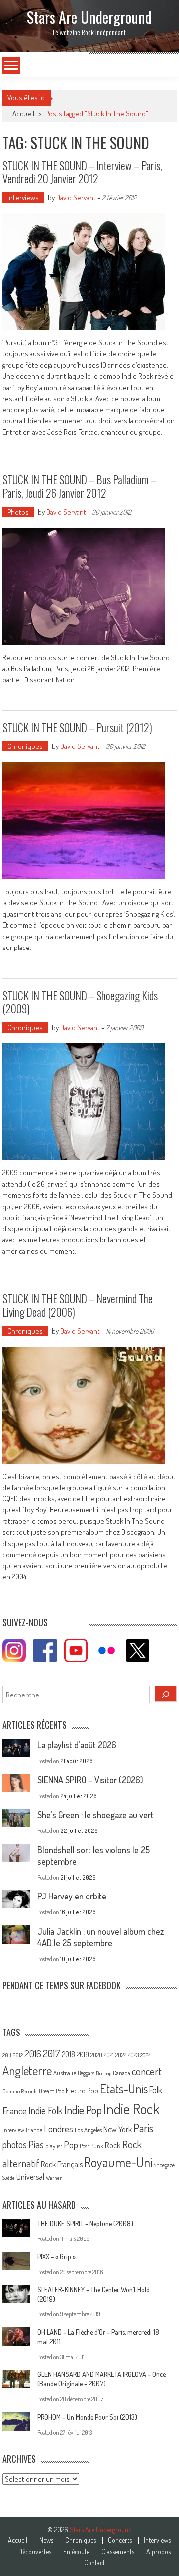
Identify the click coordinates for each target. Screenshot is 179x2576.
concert (147, 2071)
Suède (9, 2178)
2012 (18, 2055)
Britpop (104, 2073)
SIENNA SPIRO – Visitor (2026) (90, 1780)
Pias (36, 2144)
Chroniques (25, 746)
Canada (122, 2073)
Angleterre (27, 2070)
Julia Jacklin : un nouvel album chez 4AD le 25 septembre (100, 1937)
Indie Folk (45, 2111)
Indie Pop (83, 2110)
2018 (68, 2054)
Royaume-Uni (118, 2162)
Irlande (34, 2130)
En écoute (76, 2552)
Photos (18, 512)
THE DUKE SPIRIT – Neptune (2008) (85, 2223)
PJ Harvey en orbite (72, 1896)
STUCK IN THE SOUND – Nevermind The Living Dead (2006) (78, 1305)
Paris (143, 2128)
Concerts (120, 2540)
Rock (113, 2145)
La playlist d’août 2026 (77, 1745)
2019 (83, 2054)
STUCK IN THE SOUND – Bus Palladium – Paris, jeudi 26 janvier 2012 (79, 486)
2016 (33, 2054)
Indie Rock (132, 2109)
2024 (145, 2055)
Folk (156, 2090)
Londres (58, 2129)
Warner (54, 2178)
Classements (118, 2552)
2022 (121, 2055)
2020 (96, 2055)
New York (118, 2129)
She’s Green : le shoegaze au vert (95, 1815)
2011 (7, 2055)
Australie (65, 2073)
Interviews (23, 197)
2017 (51, 2053)
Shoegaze (164, 2165)
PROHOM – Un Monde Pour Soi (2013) (87, 2417)
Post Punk (91, 2146)
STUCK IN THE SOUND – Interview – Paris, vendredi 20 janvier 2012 (82, 172)
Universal (30, 2177)
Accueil (18, 2540)
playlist (54, 2146)
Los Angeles (88, 2130)
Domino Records (20, 2091)
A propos (158, 2552)
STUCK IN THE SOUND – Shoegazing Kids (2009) (80, 1002)
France (15, 2111)
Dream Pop (51, 2091)
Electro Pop (82, 2090)
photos (15, 2144)
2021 (109, 2055)
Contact (94, 2563)
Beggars (86, 2073)
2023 (133, 2055)
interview (13, 2130)
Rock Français (62, 2164)
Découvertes (35, 2552)
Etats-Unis (124, 2088)
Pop (71, 2144)
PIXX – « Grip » (56, 2257)
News (46, 2540)
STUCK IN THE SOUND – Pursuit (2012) (77, 727)
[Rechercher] (166, 1694)
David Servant (76, 197)
